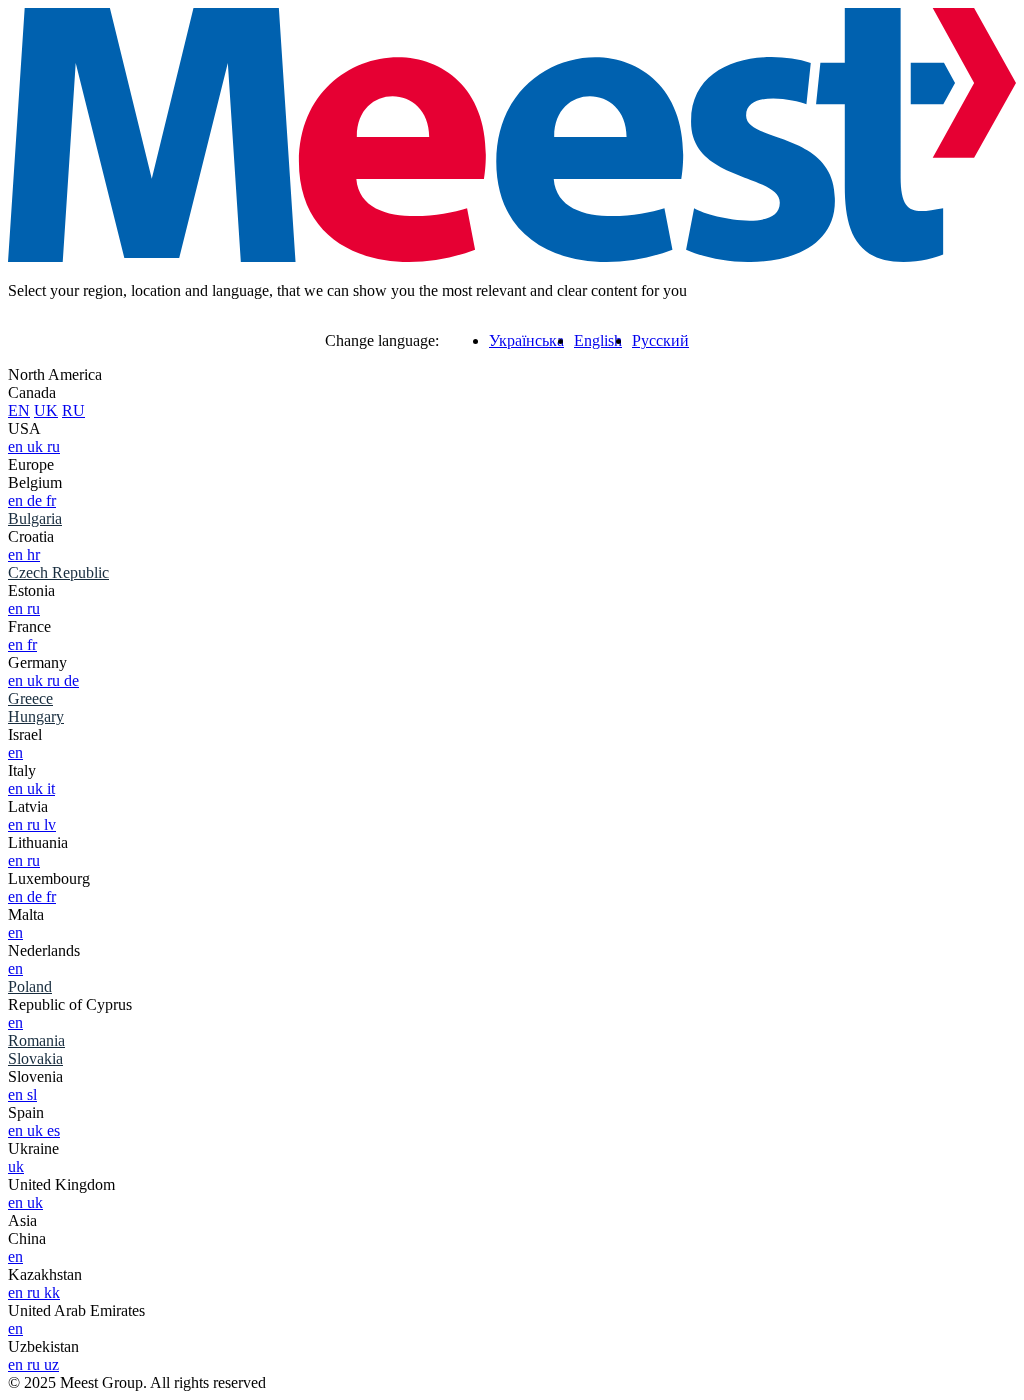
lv (50, 824)
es (53, 1130)
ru (53, 446)
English (598, 340)
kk (52, 1292)
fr (51, 500)
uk (37, 446)
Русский (660, 340)
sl (32, 1094)
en (17, 446)
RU (73, 410)
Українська (526, 340)
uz (51, 1364)
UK (46, 410)
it (51, 788)
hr (33, 554)
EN (19, 410)
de (36, 500)
